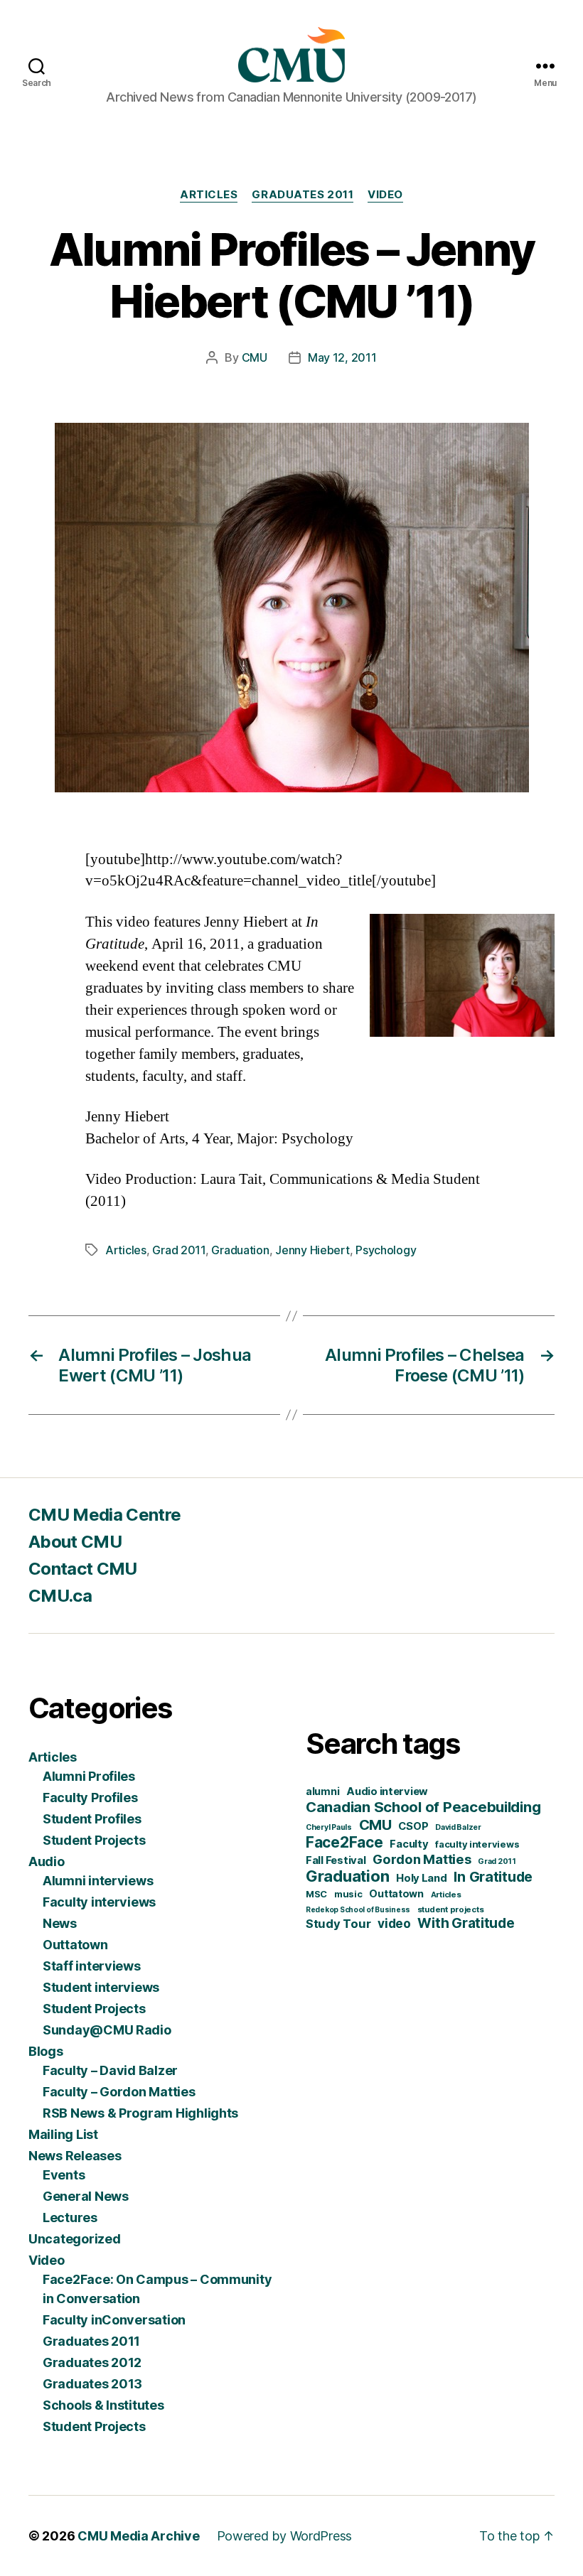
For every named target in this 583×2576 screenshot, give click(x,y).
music (348, 1894)
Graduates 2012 (92, 2362)
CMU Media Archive (138, 2536)
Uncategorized (75, 2239)
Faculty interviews (99, 1902)
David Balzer (458, 1827)
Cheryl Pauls (329, 1827)
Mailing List (63, 2134)
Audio (47, 1861)
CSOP (413, 1826)
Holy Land (422, 1878)
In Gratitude (493, 1877)
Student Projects (94, 1840)
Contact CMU (83, 1569)
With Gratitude (466, 1923)
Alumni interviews (98, 1881)
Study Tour (338, 1924)
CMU (255, 357)
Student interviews (101, 1987)
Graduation (240, 1250)
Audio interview (387, 1791)
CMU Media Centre (105, 1515)
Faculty (409, 1844)
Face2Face (344, 1842)
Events (64, 2175)
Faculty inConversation (114, 2320)
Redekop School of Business (358, 1909)
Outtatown (75, 1945)
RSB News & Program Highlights (140, 2113)
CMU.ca (60, 1596)
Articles (209, 195)
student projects (451, 1909)
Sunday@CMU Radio (107, 2030)
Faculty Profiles (90, 1798)
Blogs (46, 2051)
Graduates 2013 (92, 2384)
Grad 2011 (179, 1250)
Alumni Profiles (89, 1776)
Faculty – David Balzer (110, 2070)
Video (385, 195)
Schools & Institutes (103, 2405)
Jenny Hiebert (312, 1250)
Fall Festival (336, 1860)
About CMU (75, 1542)
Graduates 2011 (303, 195)
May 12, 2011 (342, 357)
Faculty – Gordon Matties (119, 2092)
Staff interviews (92, 1966)
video (394, 1923)
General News (86, 2196)
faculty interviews (477, 1844)
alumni (322, 1791)
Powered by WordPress (285, 2536)
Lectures (70, 2217)
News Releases (75, 2156)
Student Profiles (92, 1819)
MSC (316, 1894)
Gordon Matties (422, 1859)
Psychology (386, 1250)
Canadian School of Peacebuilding (423, 1807)
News (60, 1923)
